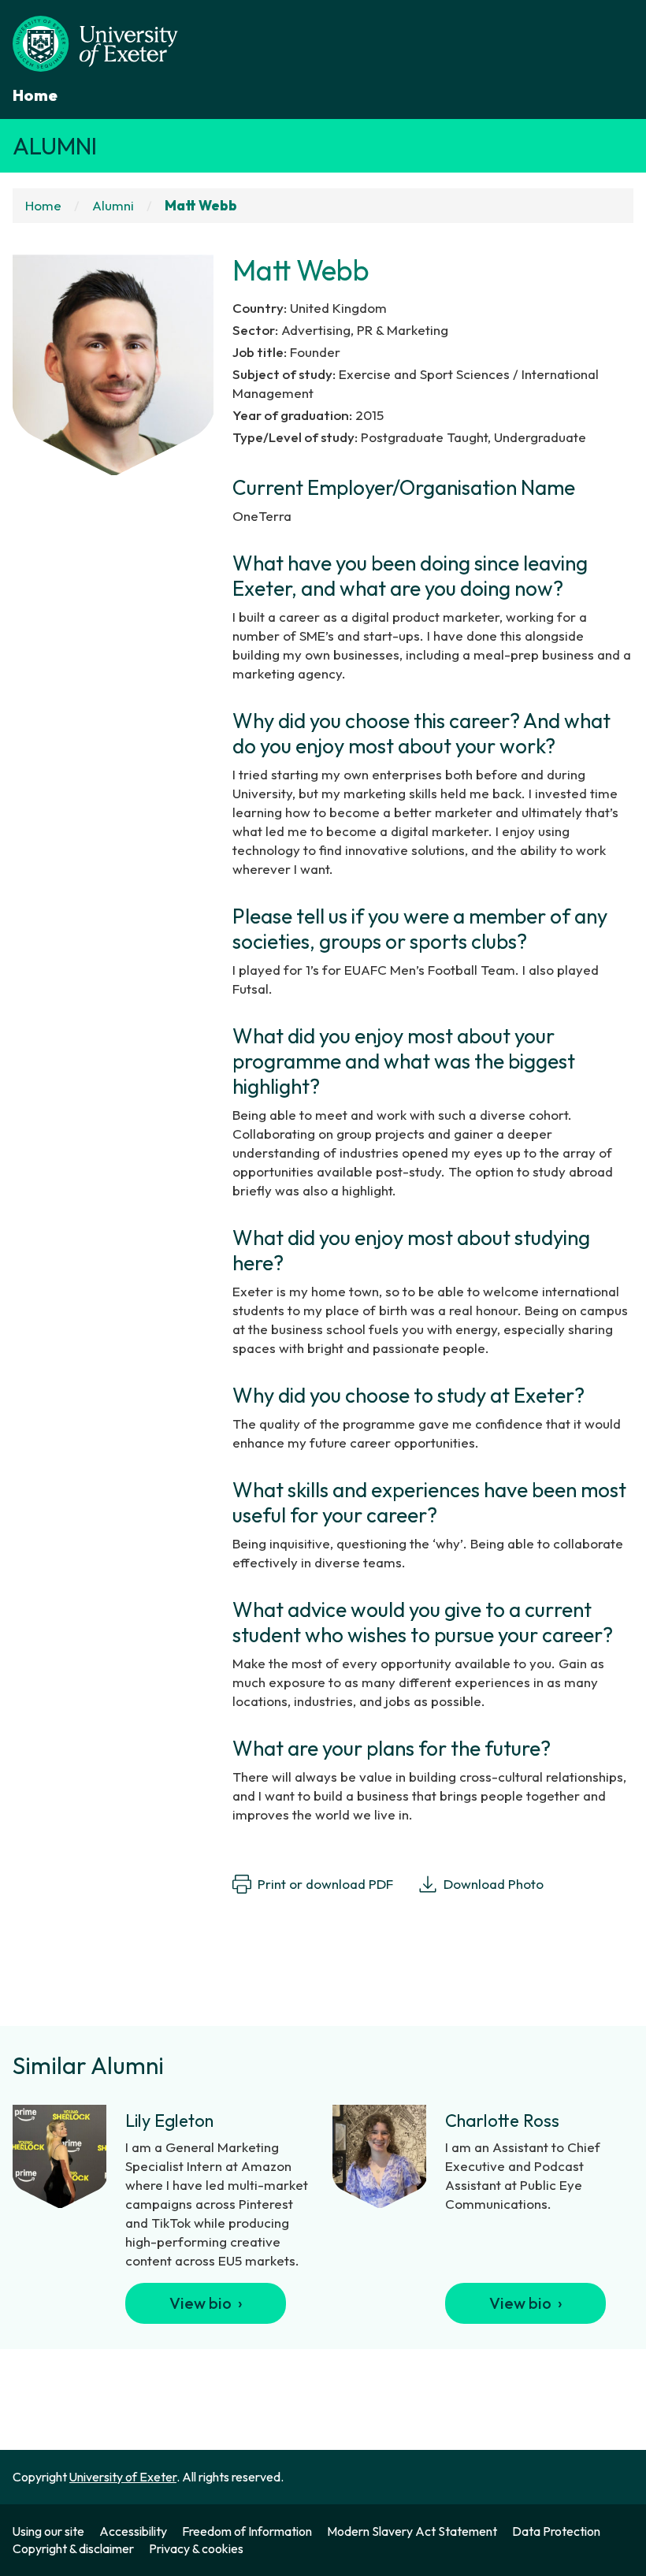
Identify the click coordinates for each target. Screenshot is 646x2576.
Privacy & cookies (196, 2548)
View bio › (206, 2303)
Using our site (48, 2531)
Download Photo (494, 1884)
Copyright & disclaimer (73, 2548)
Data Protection (556, 2531)
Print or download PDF (325, 1884)
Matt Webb (202, 205)
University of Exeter (123, 2477)
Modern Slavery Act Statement (412, 2531)
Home (35, 95)
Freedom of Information (247, 2531)
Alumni (55, 146)
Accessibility (133, 2531)
